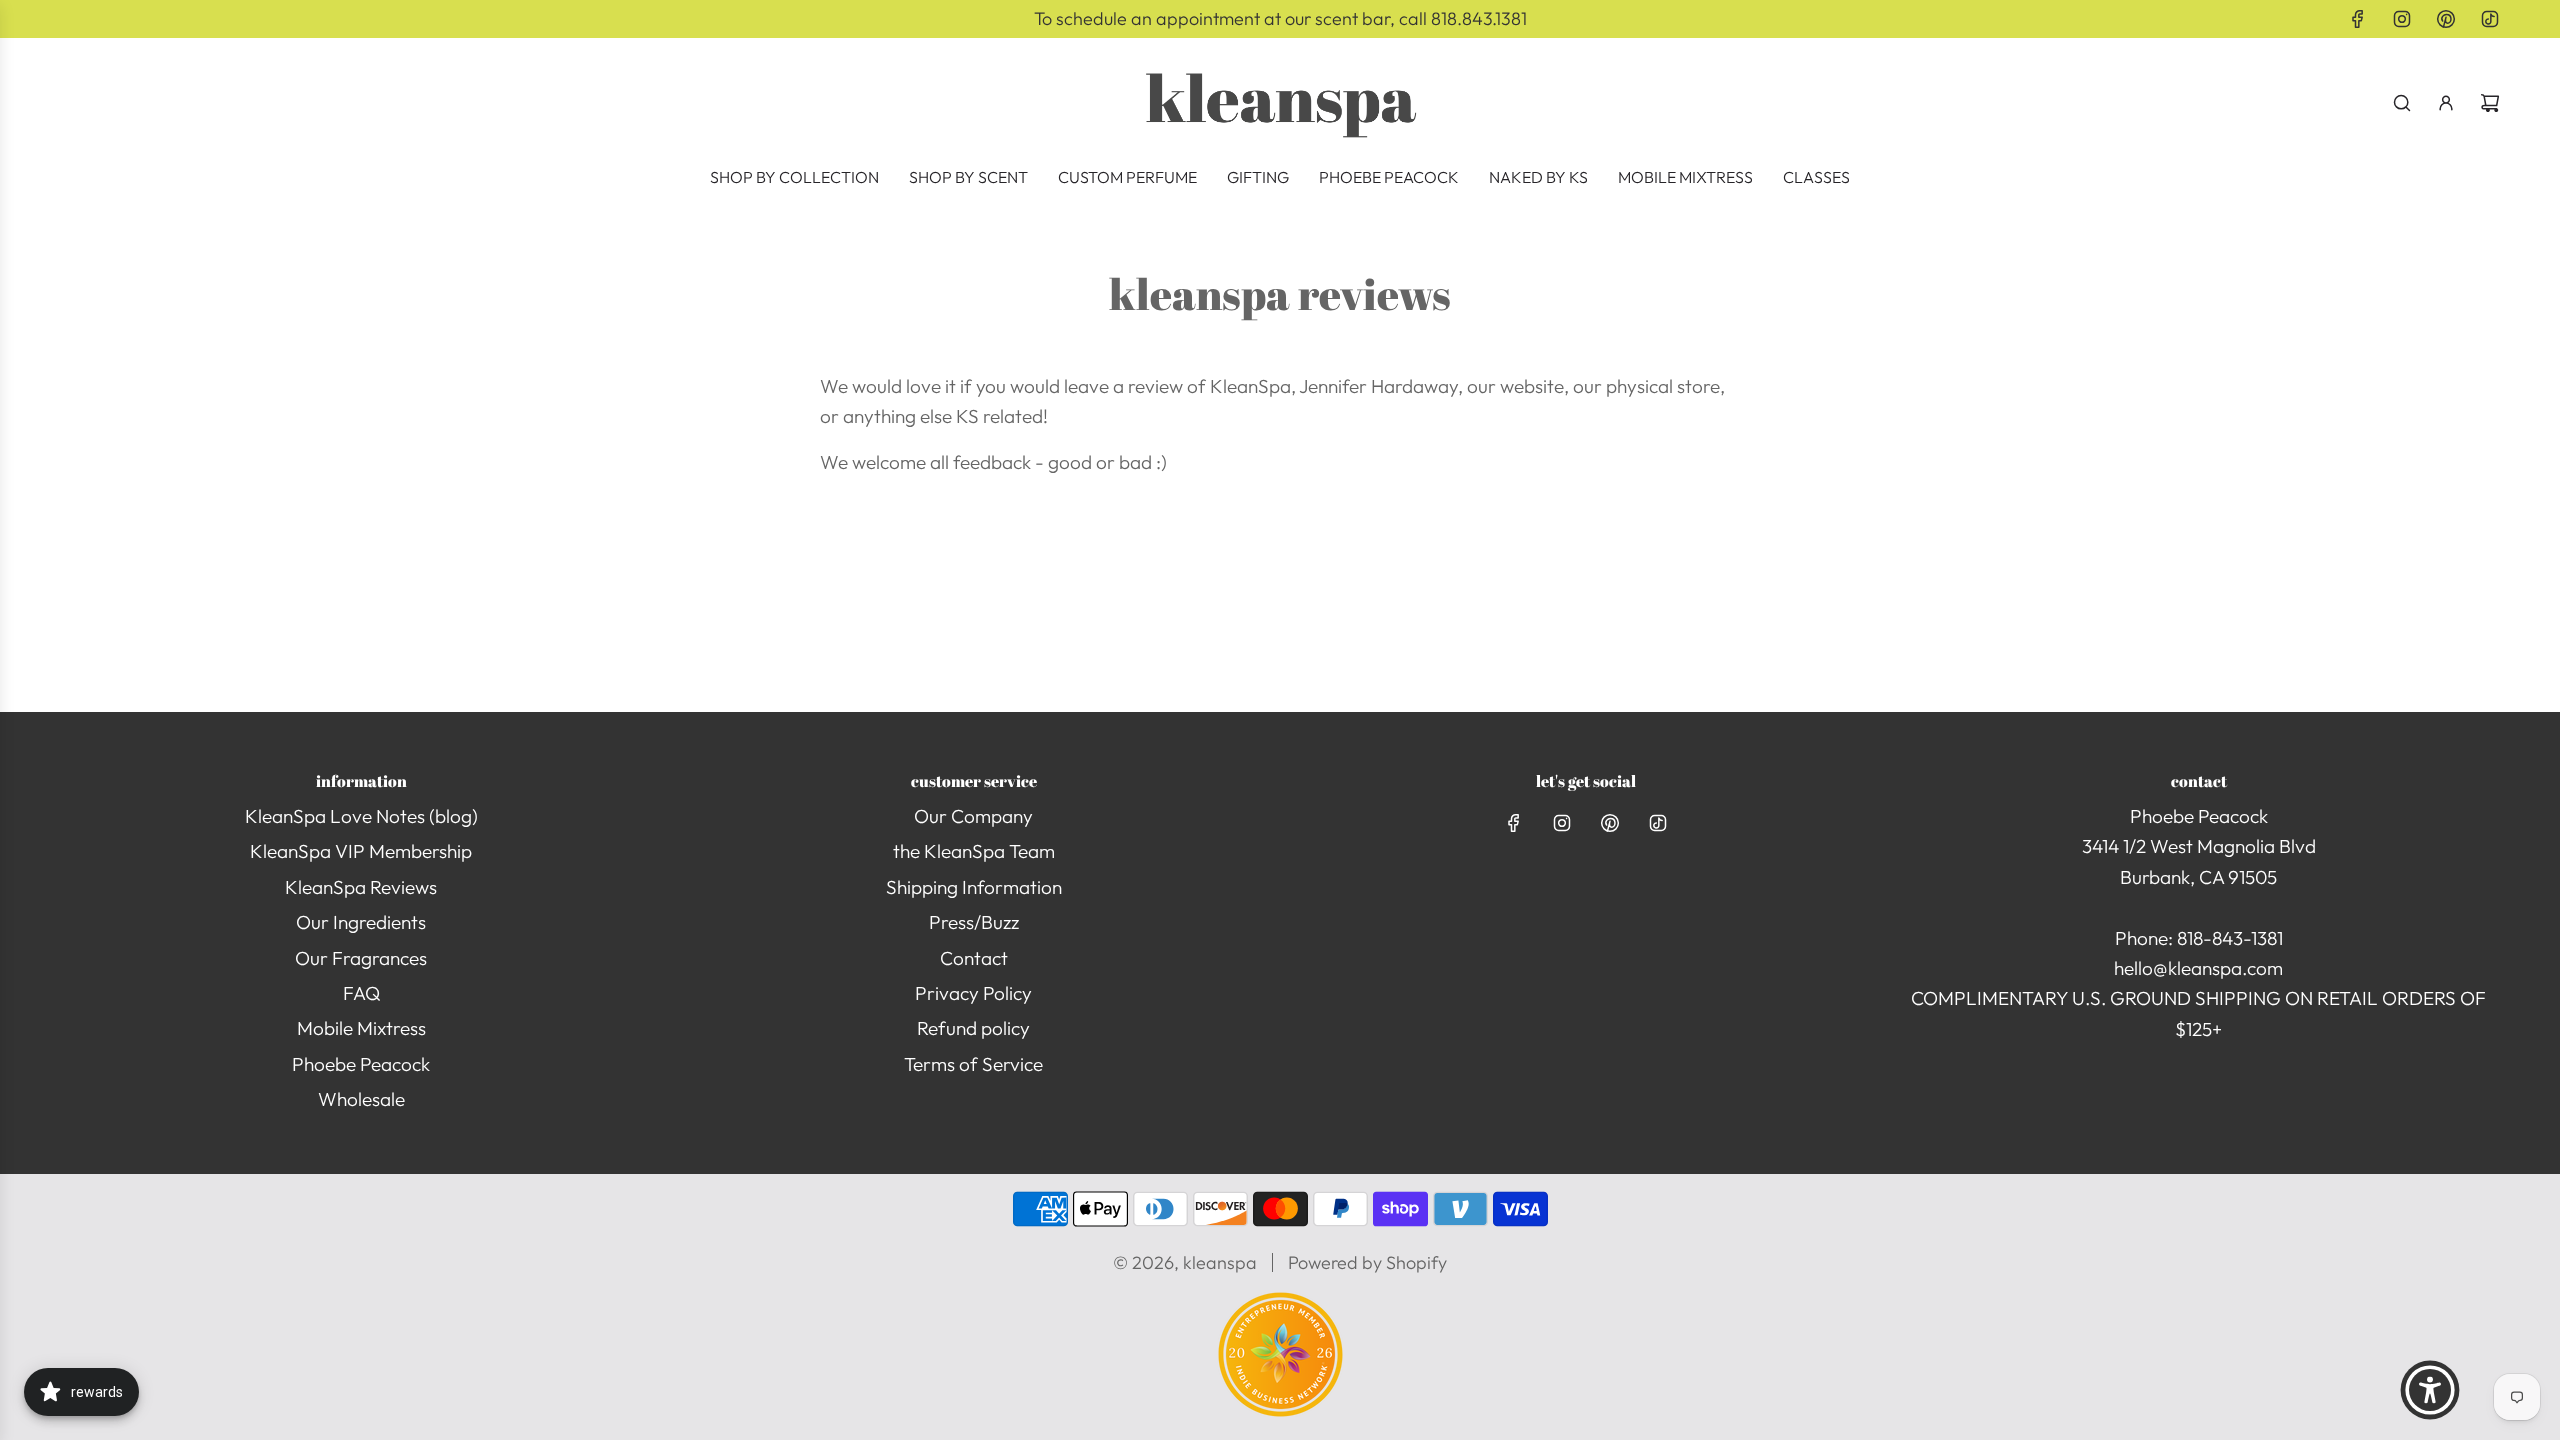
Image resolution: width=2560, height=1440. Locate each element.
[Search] (2402, 103)
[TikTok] (2490, 19)
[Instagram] (2402, 19)
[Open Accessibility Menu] (2430, 1390)
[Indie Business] (1280, 1410)
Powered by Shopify (1367, 1262)
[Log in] (2446, 103)
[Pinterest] (2446, 19)
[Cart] (2490, 103)
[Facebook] (2358, 19)
